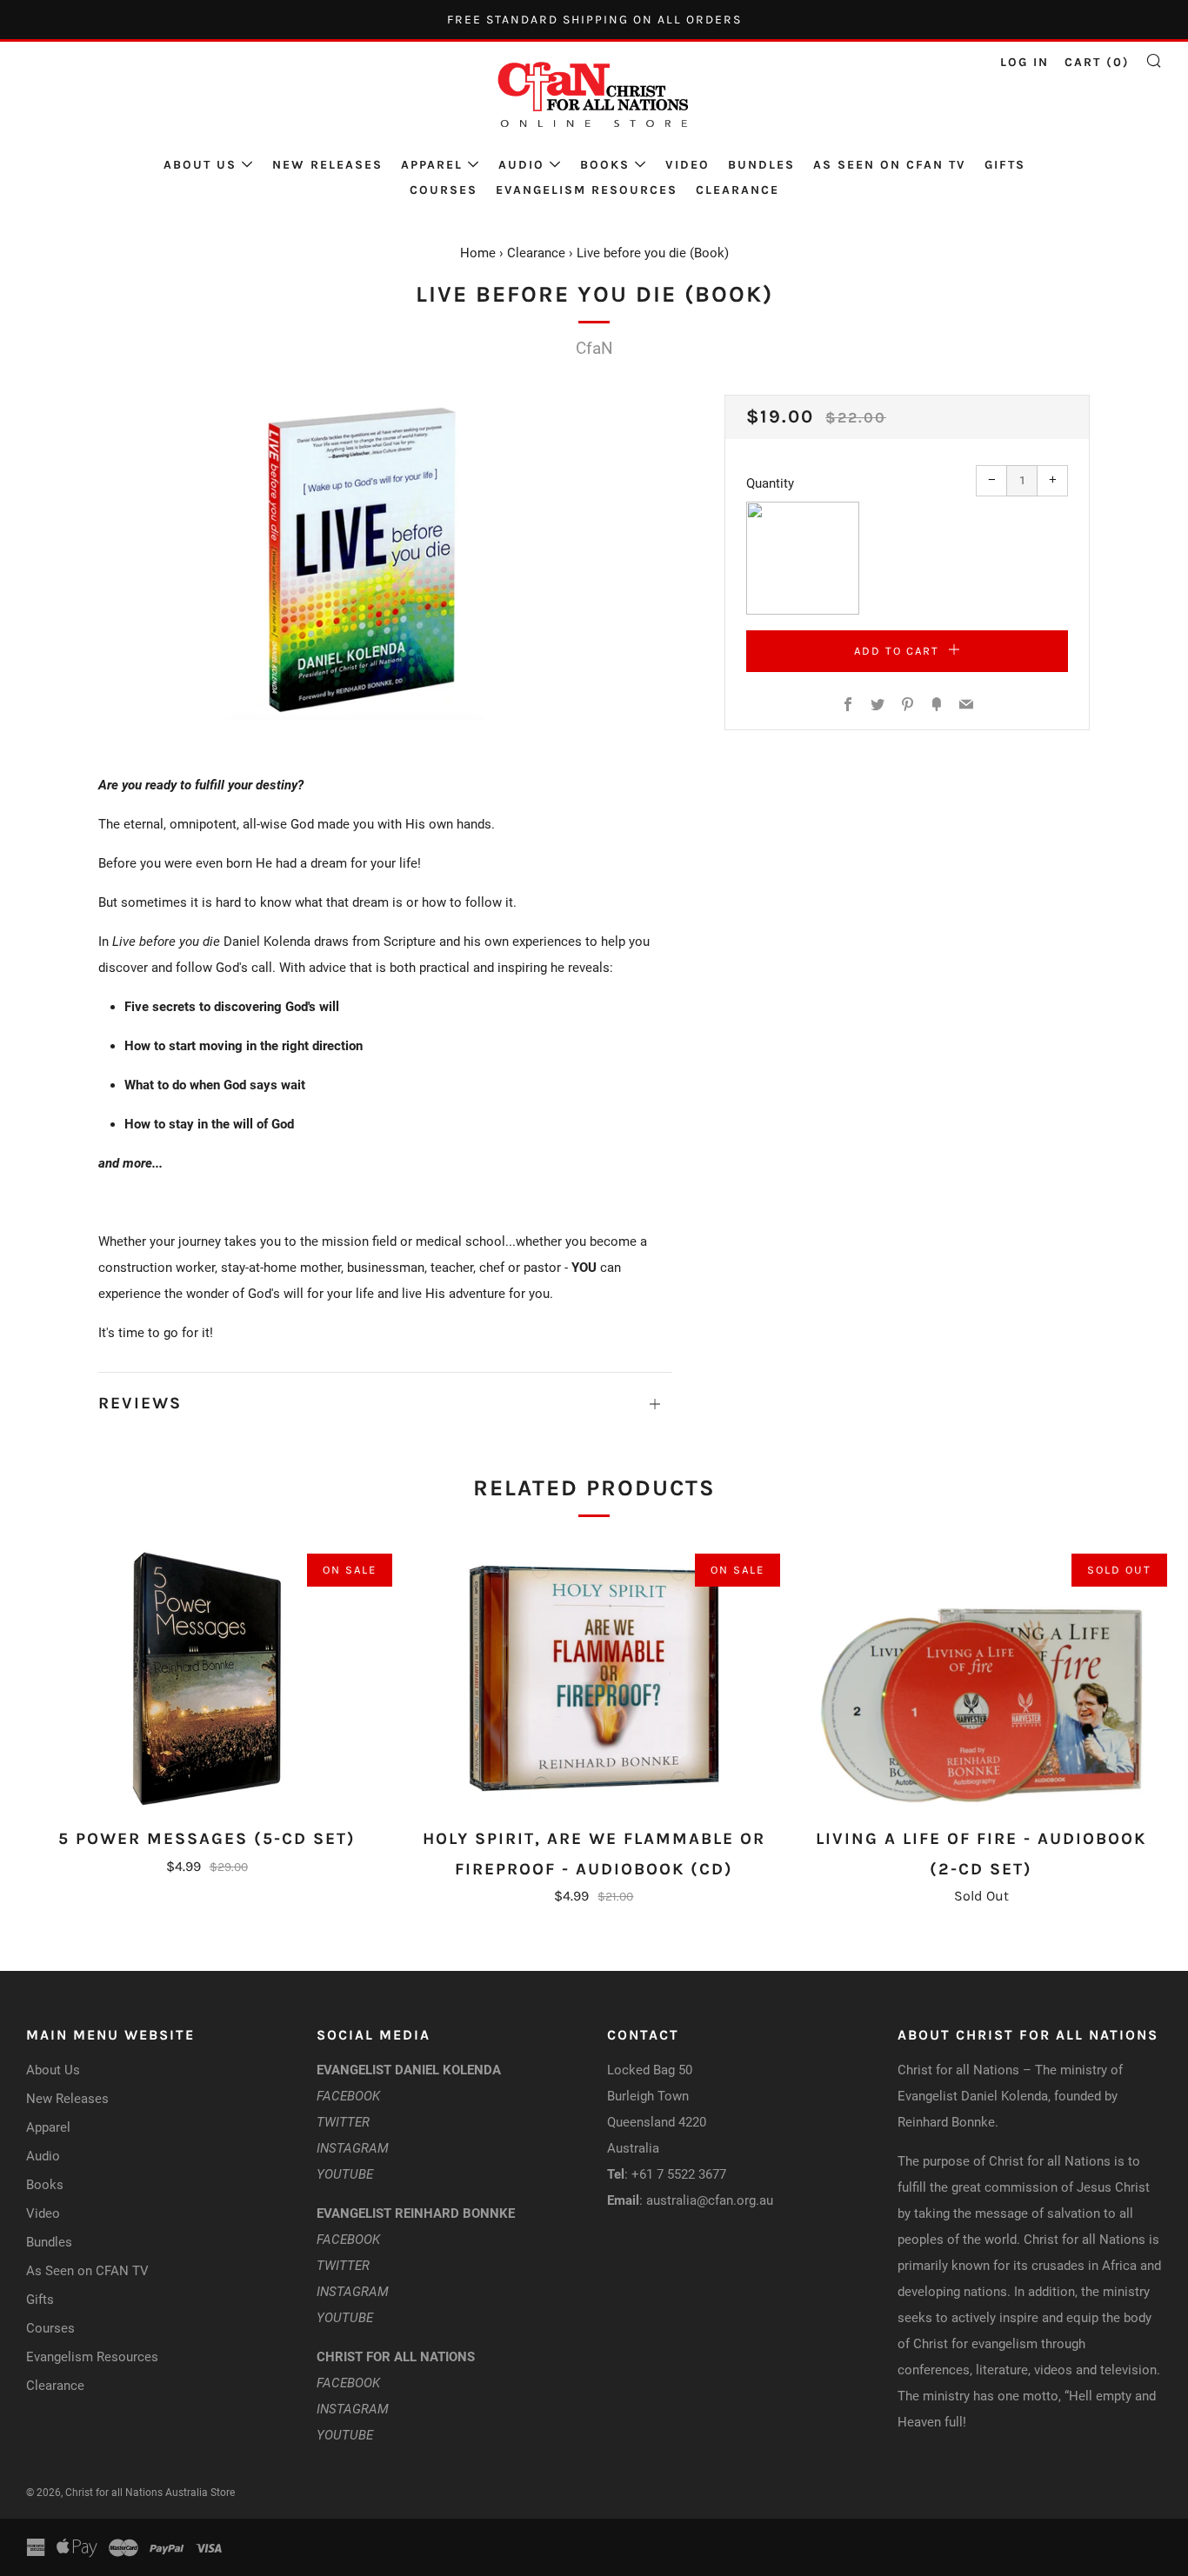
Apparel (432, 165)
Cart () (1097, 62)
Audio (521, 165)
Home (478, 253)
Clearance (737, 190)
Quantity (770, 483)
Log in (1024, 62)
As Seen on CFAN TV (890, 165)
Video (687, 165)
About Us (200, 165)
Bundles (761, 165)
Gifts (1005, 165)
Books (605, 165)
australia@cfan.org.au (710, 2200)
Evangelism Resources (587, 190)
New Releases (327, 165)
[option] (385, 557)
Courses (444, 190)
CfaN (594, 348)
